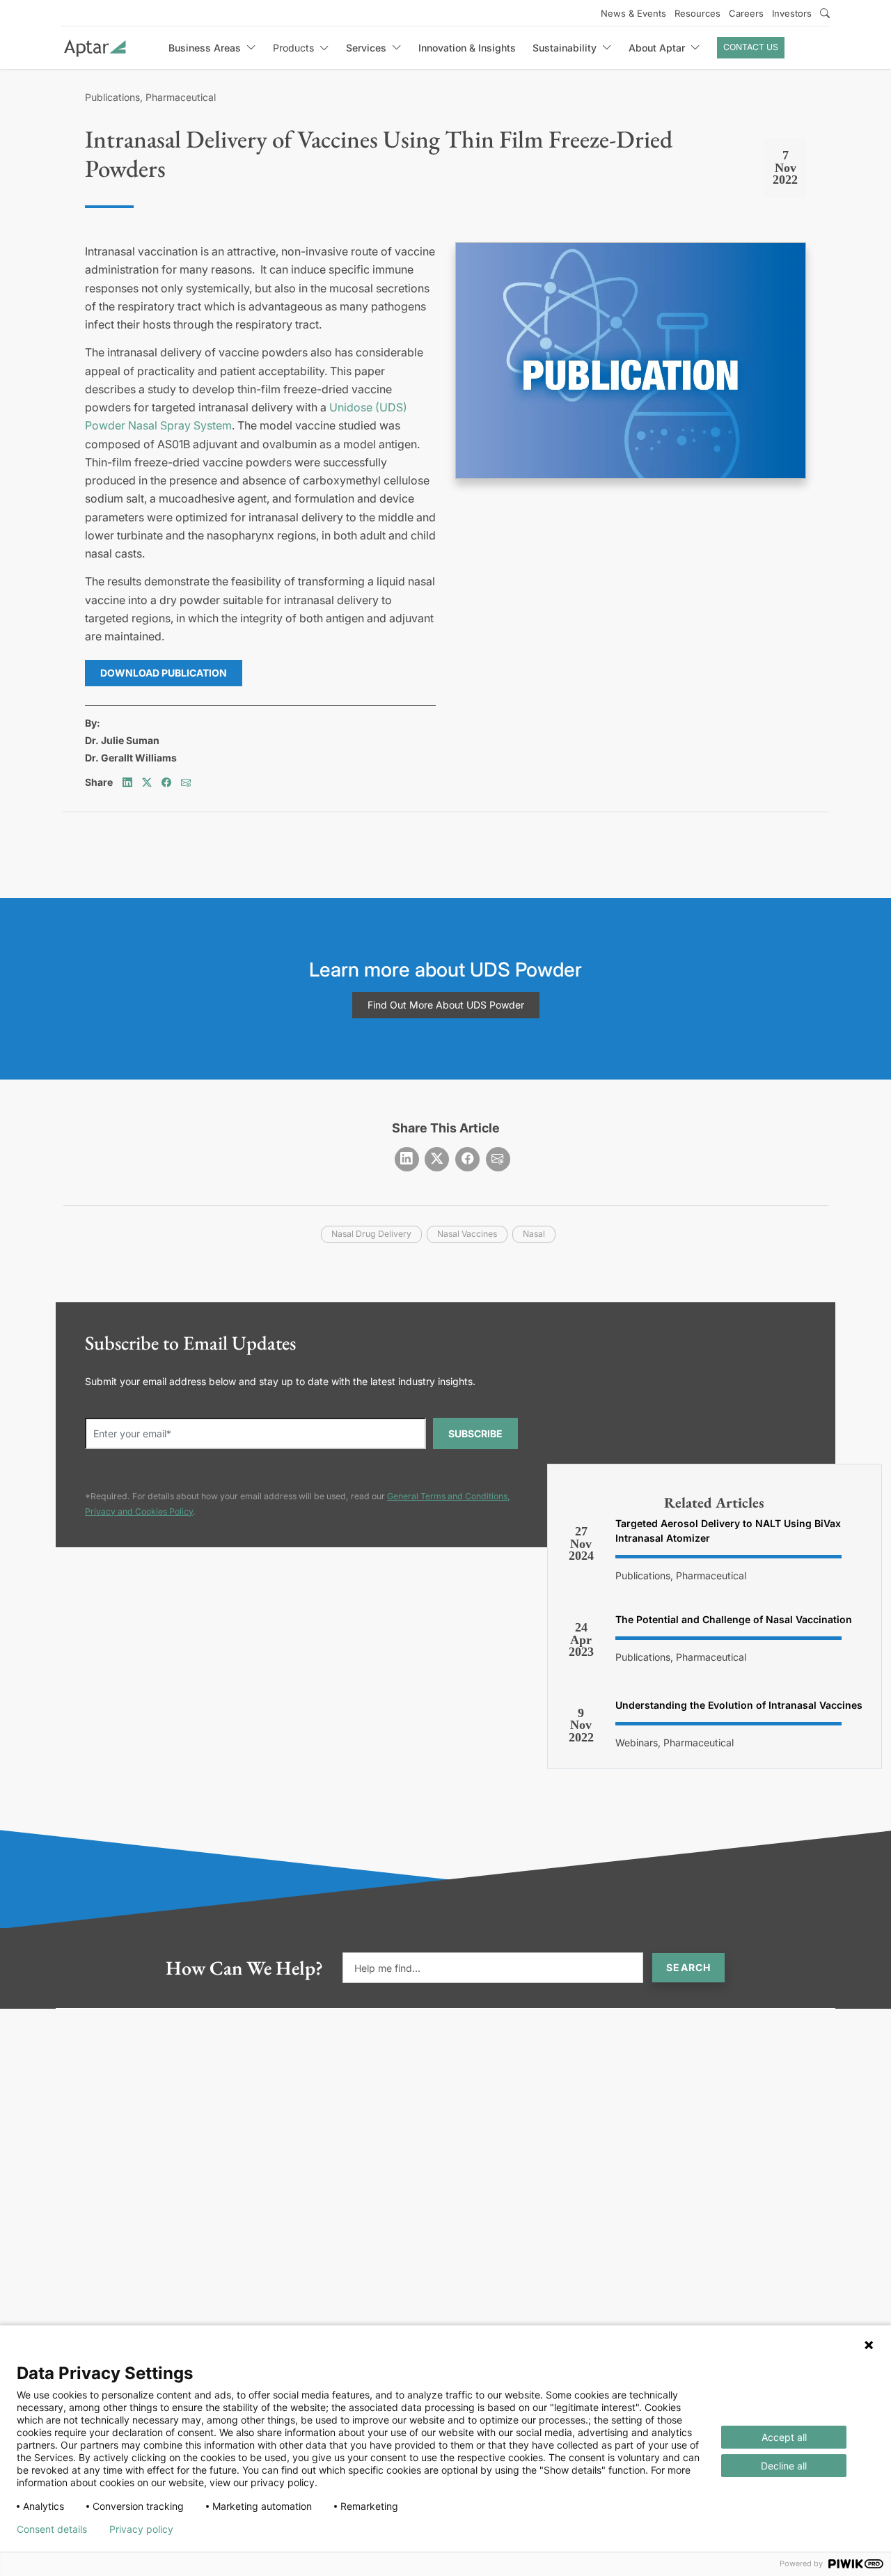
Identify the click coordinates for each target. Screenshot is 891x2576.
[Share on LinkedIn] (127, 782)
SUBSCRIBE (475, 1433)
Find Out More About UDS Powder (446, 1005)
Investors (792, 13)
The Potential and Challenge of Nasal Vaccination (734, 1619)
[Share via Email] (186, 782)
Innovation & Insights (467, 48)
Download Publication (164, 673)
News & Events (633, 13)
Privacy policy (141, 2529)
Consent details (52, 2529)
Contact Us (751, 47)
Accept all (784, 2437)
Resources (697, 13)
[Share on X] (147, 782)
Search (688, 1967)
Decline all (784, 2466)
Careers (746, 13)
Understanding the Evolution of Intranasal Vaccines (739, 1705)
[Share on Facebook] (166, 782)
